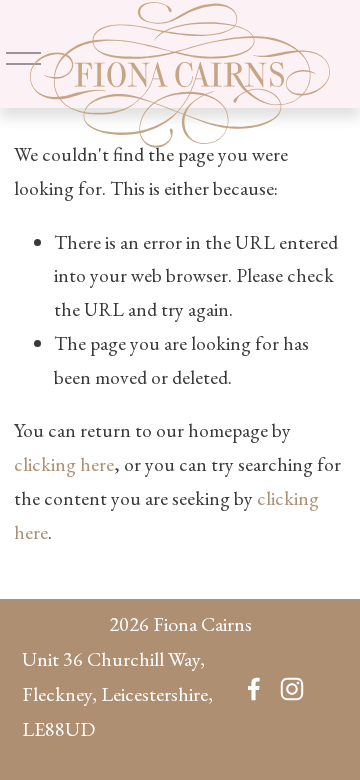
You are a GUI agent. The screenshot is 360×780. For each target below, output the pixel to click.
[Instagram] (292, 689)
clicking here (64, 464)
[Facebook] (254, 689)
